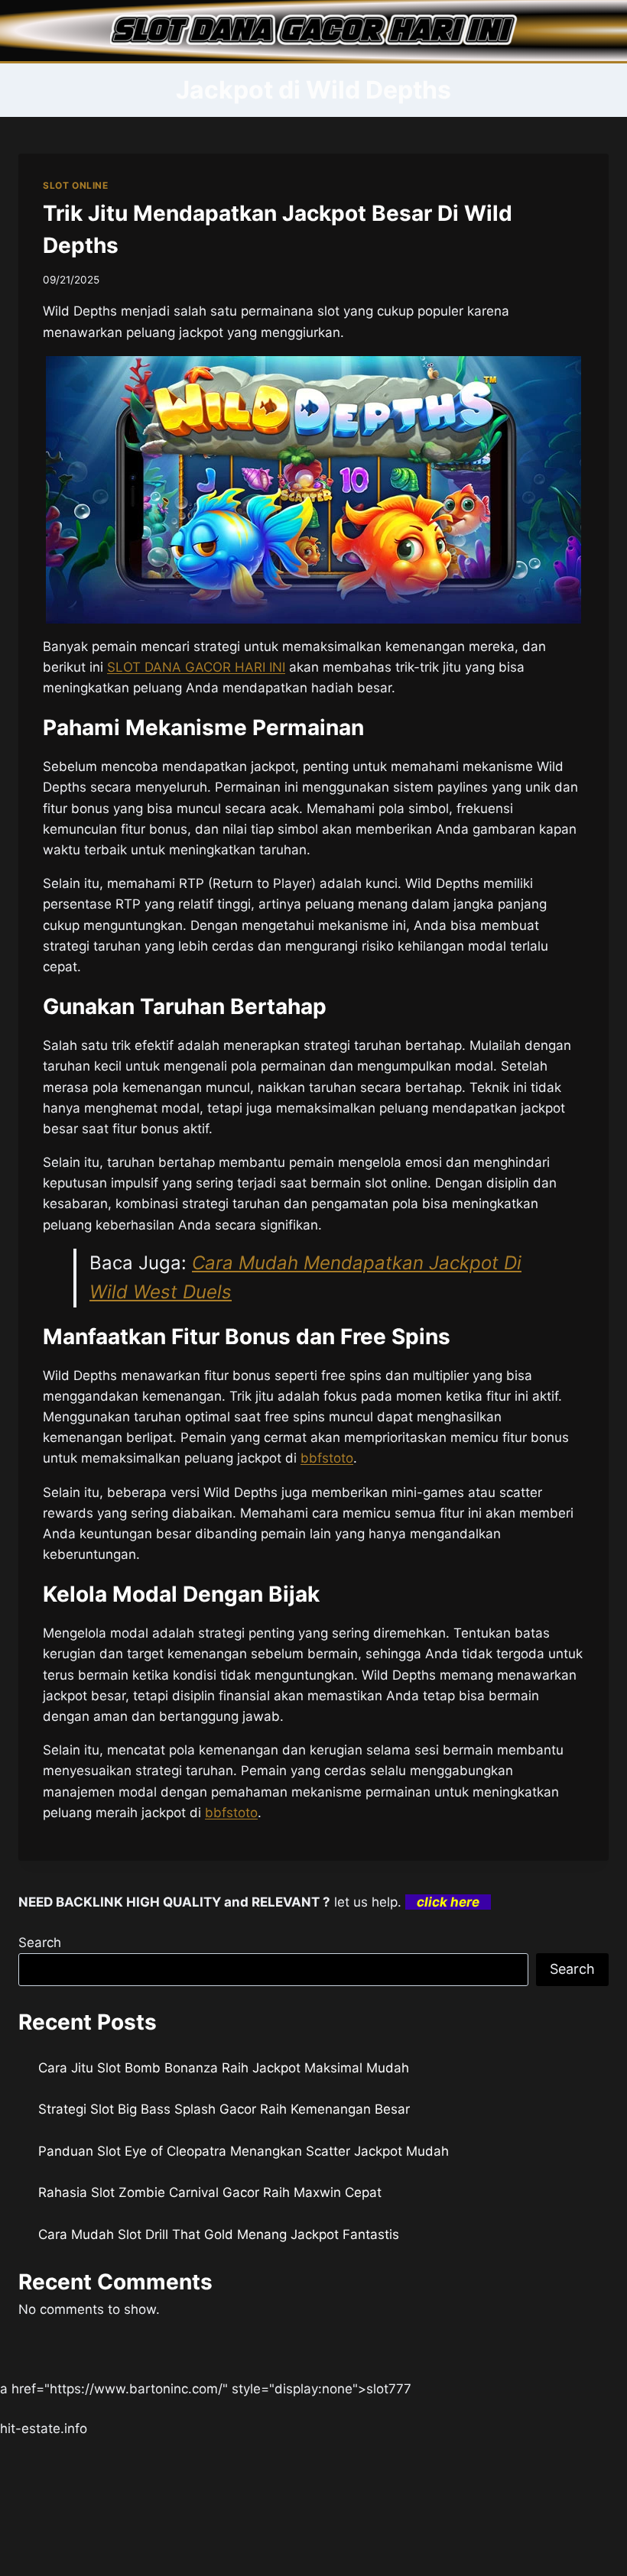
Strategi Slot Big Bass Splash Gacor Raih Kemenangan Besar (224, 2109)
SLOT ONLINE (76, 185)
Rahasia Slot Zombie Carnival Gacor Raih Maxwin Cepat (210, 2192)
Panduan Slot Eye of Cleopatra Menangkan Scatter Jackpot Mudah (244, 2151)
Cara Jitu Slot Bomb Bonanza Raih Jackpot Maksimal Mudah (224, 2068)
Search (40, 1943)
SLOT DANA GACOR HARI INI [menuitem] (196, 667)
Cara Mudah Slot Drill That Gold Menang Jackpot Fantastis (219, 2234)
